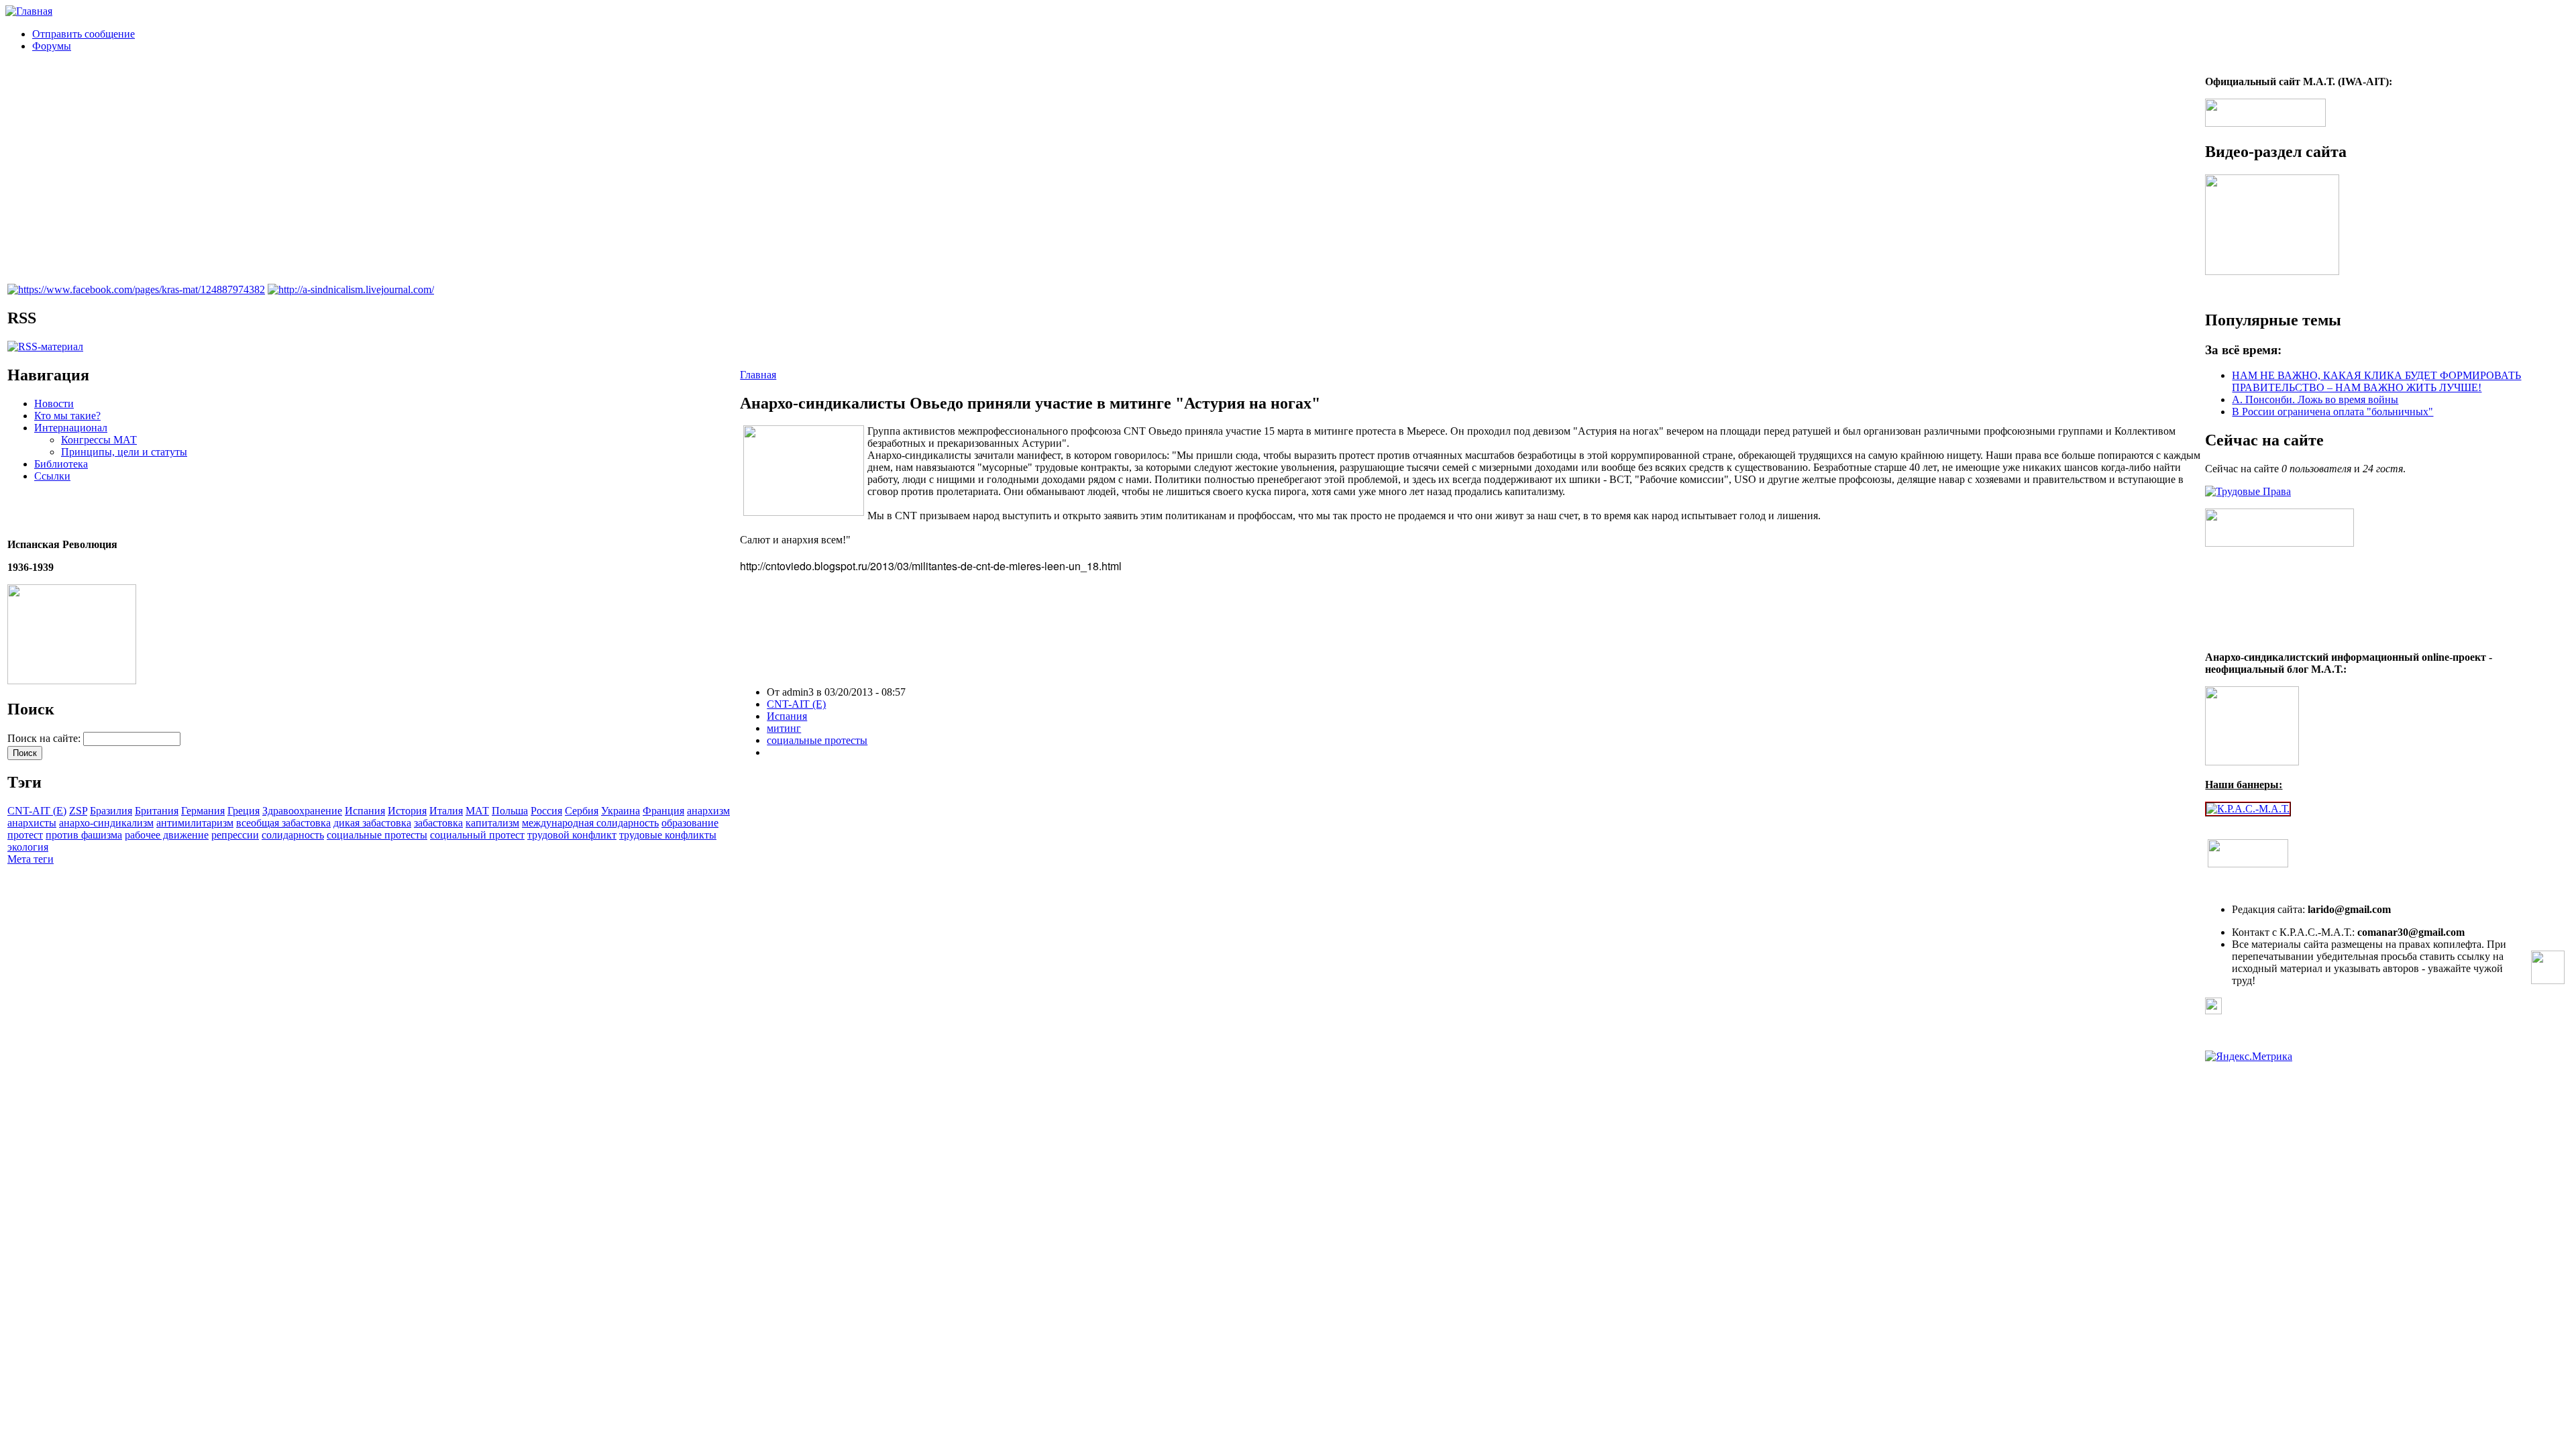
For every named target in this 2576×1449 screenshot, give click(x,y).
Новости (54, 404)
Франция (663, 811)
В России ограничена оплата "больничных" (2332, 412)
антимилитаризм (195, 823)
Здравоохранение (302, 811)
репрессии (235, 835)
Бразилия (111, 811)
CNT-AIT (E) (37, 811)
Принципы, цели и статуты (124, 452)
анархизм (708, 811)
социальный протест (477, 835)
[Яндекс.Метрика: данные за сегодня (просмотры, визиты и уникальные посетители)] (2249, 1057)
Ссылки (52, 476)
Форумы (52, 46)
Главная (758, 375)
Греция (244, 811)
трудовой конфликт (572, 835)
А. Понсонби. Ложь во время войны (2315, 399)
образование (690, 823)
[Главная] (29, 11)
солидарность (293, 835)
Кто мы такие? (67, 416)
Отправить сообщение (84, 34)
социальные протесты (377, 835)
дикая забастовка (372, 823)
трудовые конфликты (668, 835)
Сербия (582, 811)
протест (25, 835)
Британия (157, 811)
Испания (365, 811)
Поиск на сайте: (45, 738)
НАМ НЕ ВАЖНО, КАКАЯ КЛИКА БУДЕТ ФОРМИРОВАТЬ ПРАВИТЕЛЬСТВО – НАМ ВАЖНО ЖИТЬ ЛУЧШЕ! (2376, 381)
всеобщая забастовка (283, 823)
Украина (621, 811)
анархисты (32, 823)
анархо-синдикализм (106, 823)
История (407, 811)
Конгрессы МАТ (99, 440)
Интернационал (71, 428)
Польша (510, 811)
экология (28, 847)
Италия (446, 811)
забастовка (438, 823)
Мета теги (31, 859)
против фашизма (84, 835)
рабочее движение (167, 835)
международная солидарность (590, 823)
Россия (546, 811)
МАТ (477, 811)
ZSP (78, 811)
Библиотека (61, 464)
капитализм (492, 823)
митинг (784, 728)
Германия (203, 811)
